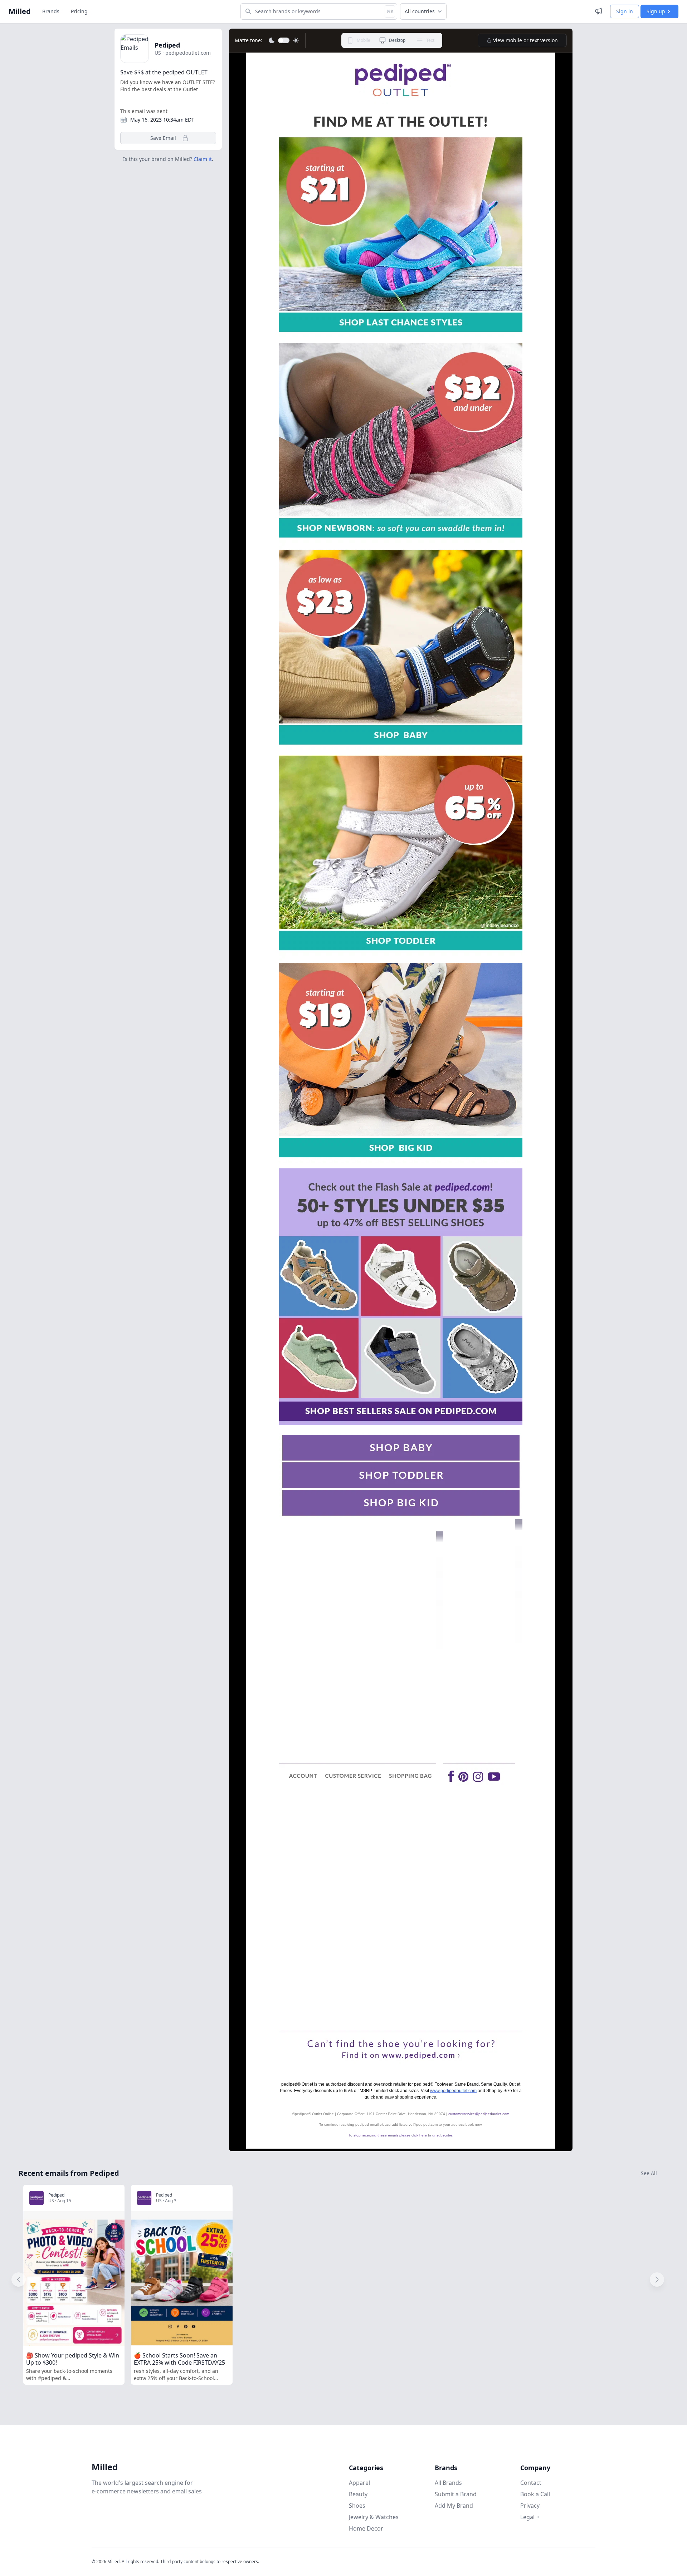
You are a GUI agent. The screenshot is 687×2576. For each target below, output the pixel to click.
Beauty (358, 2494)
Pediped (167, 45)
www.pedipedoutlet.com (453, 2091)
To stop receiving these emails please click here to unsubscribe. (401, 2135)
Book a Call (535, 2494)
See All (649, 2173)
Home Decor (366, 2528)
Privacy (530, 2506)
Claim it (203, 159)
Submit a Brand (456, 2494)
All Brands (448, 2483)
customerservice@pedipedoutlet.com (479, 2114)
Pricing (79, 11)
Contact (531, 2483)
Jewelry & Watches (374, 2517)
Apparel (359, 2483)
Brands (51, 11)
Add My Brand (454, 2506)
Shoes (357, 2506)
